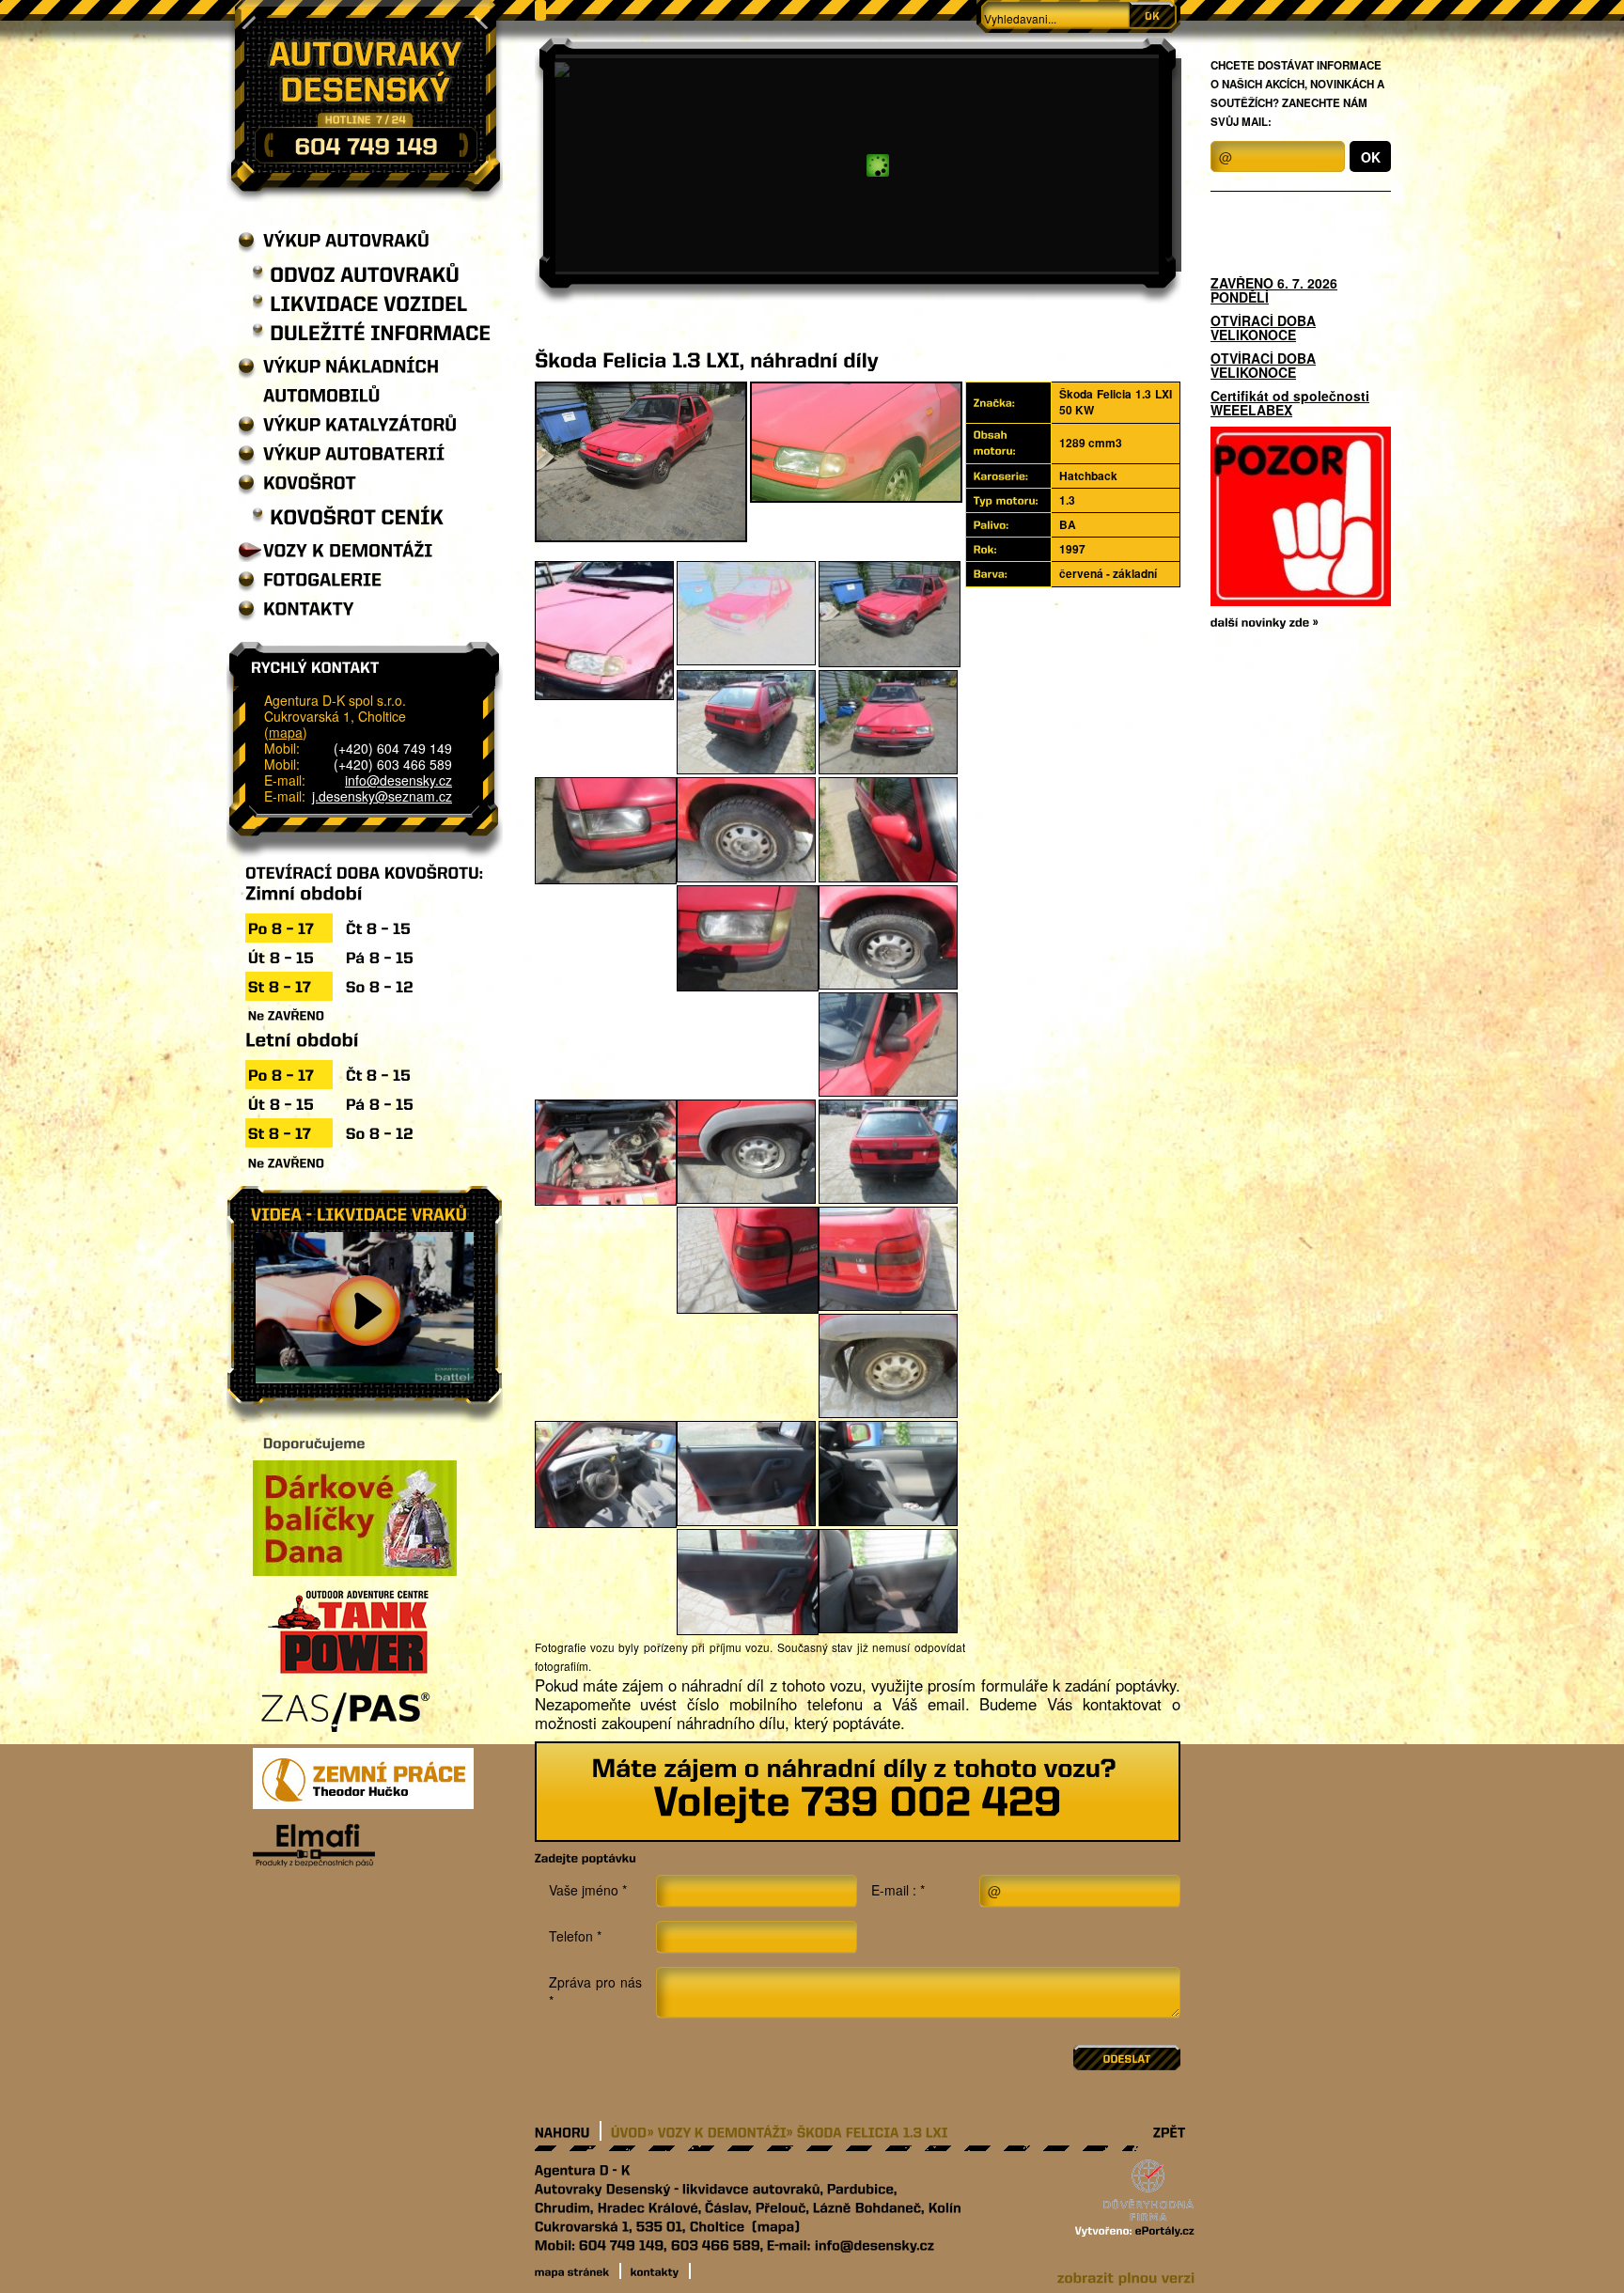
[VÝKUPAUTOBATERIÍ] (342, 453)
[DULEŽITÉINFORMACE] (372, 332)
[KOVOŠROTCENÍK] (348, 516)
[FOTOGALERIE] (310, 579)
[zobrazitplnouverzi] (1126, 2276)
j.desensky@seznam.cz (382, 796)
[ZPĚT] (1170, 2131)
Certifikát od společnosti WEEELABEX (1290, 403)
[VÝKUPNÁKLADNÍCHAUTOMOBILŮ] (372, 381)
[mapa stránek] (578, 2271)
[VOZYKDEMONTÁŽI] (336, 550)
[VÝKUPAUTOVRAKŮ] (334, 240)
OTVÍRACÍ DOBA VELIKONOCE (1263, 328)
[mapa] (776, 2225)
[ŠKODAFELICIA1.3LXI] (873, 2131)
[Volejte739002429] (857, 1800)
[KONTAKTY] (297, 608)
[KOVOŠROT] (297, 483)
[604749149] (366, 144)
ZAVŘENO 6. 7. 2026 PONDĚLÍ (1274, 290)
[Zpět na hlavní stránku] (365, 101)
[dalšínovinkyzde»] (1265, 622)
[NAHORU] (568, 2131)
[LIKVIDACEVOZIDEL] (360, 303)
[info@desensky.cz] (875, 2244)
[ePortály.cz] (1165, 2230)
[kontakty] (661, 2271)
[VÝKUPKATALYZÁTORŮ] (348, 424)
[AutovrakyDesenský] (603, 2187)
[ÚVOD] (629, 2131)
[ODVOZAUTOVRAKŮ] (356, 274)
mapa (286, 732)
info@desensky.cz (398, 780)
